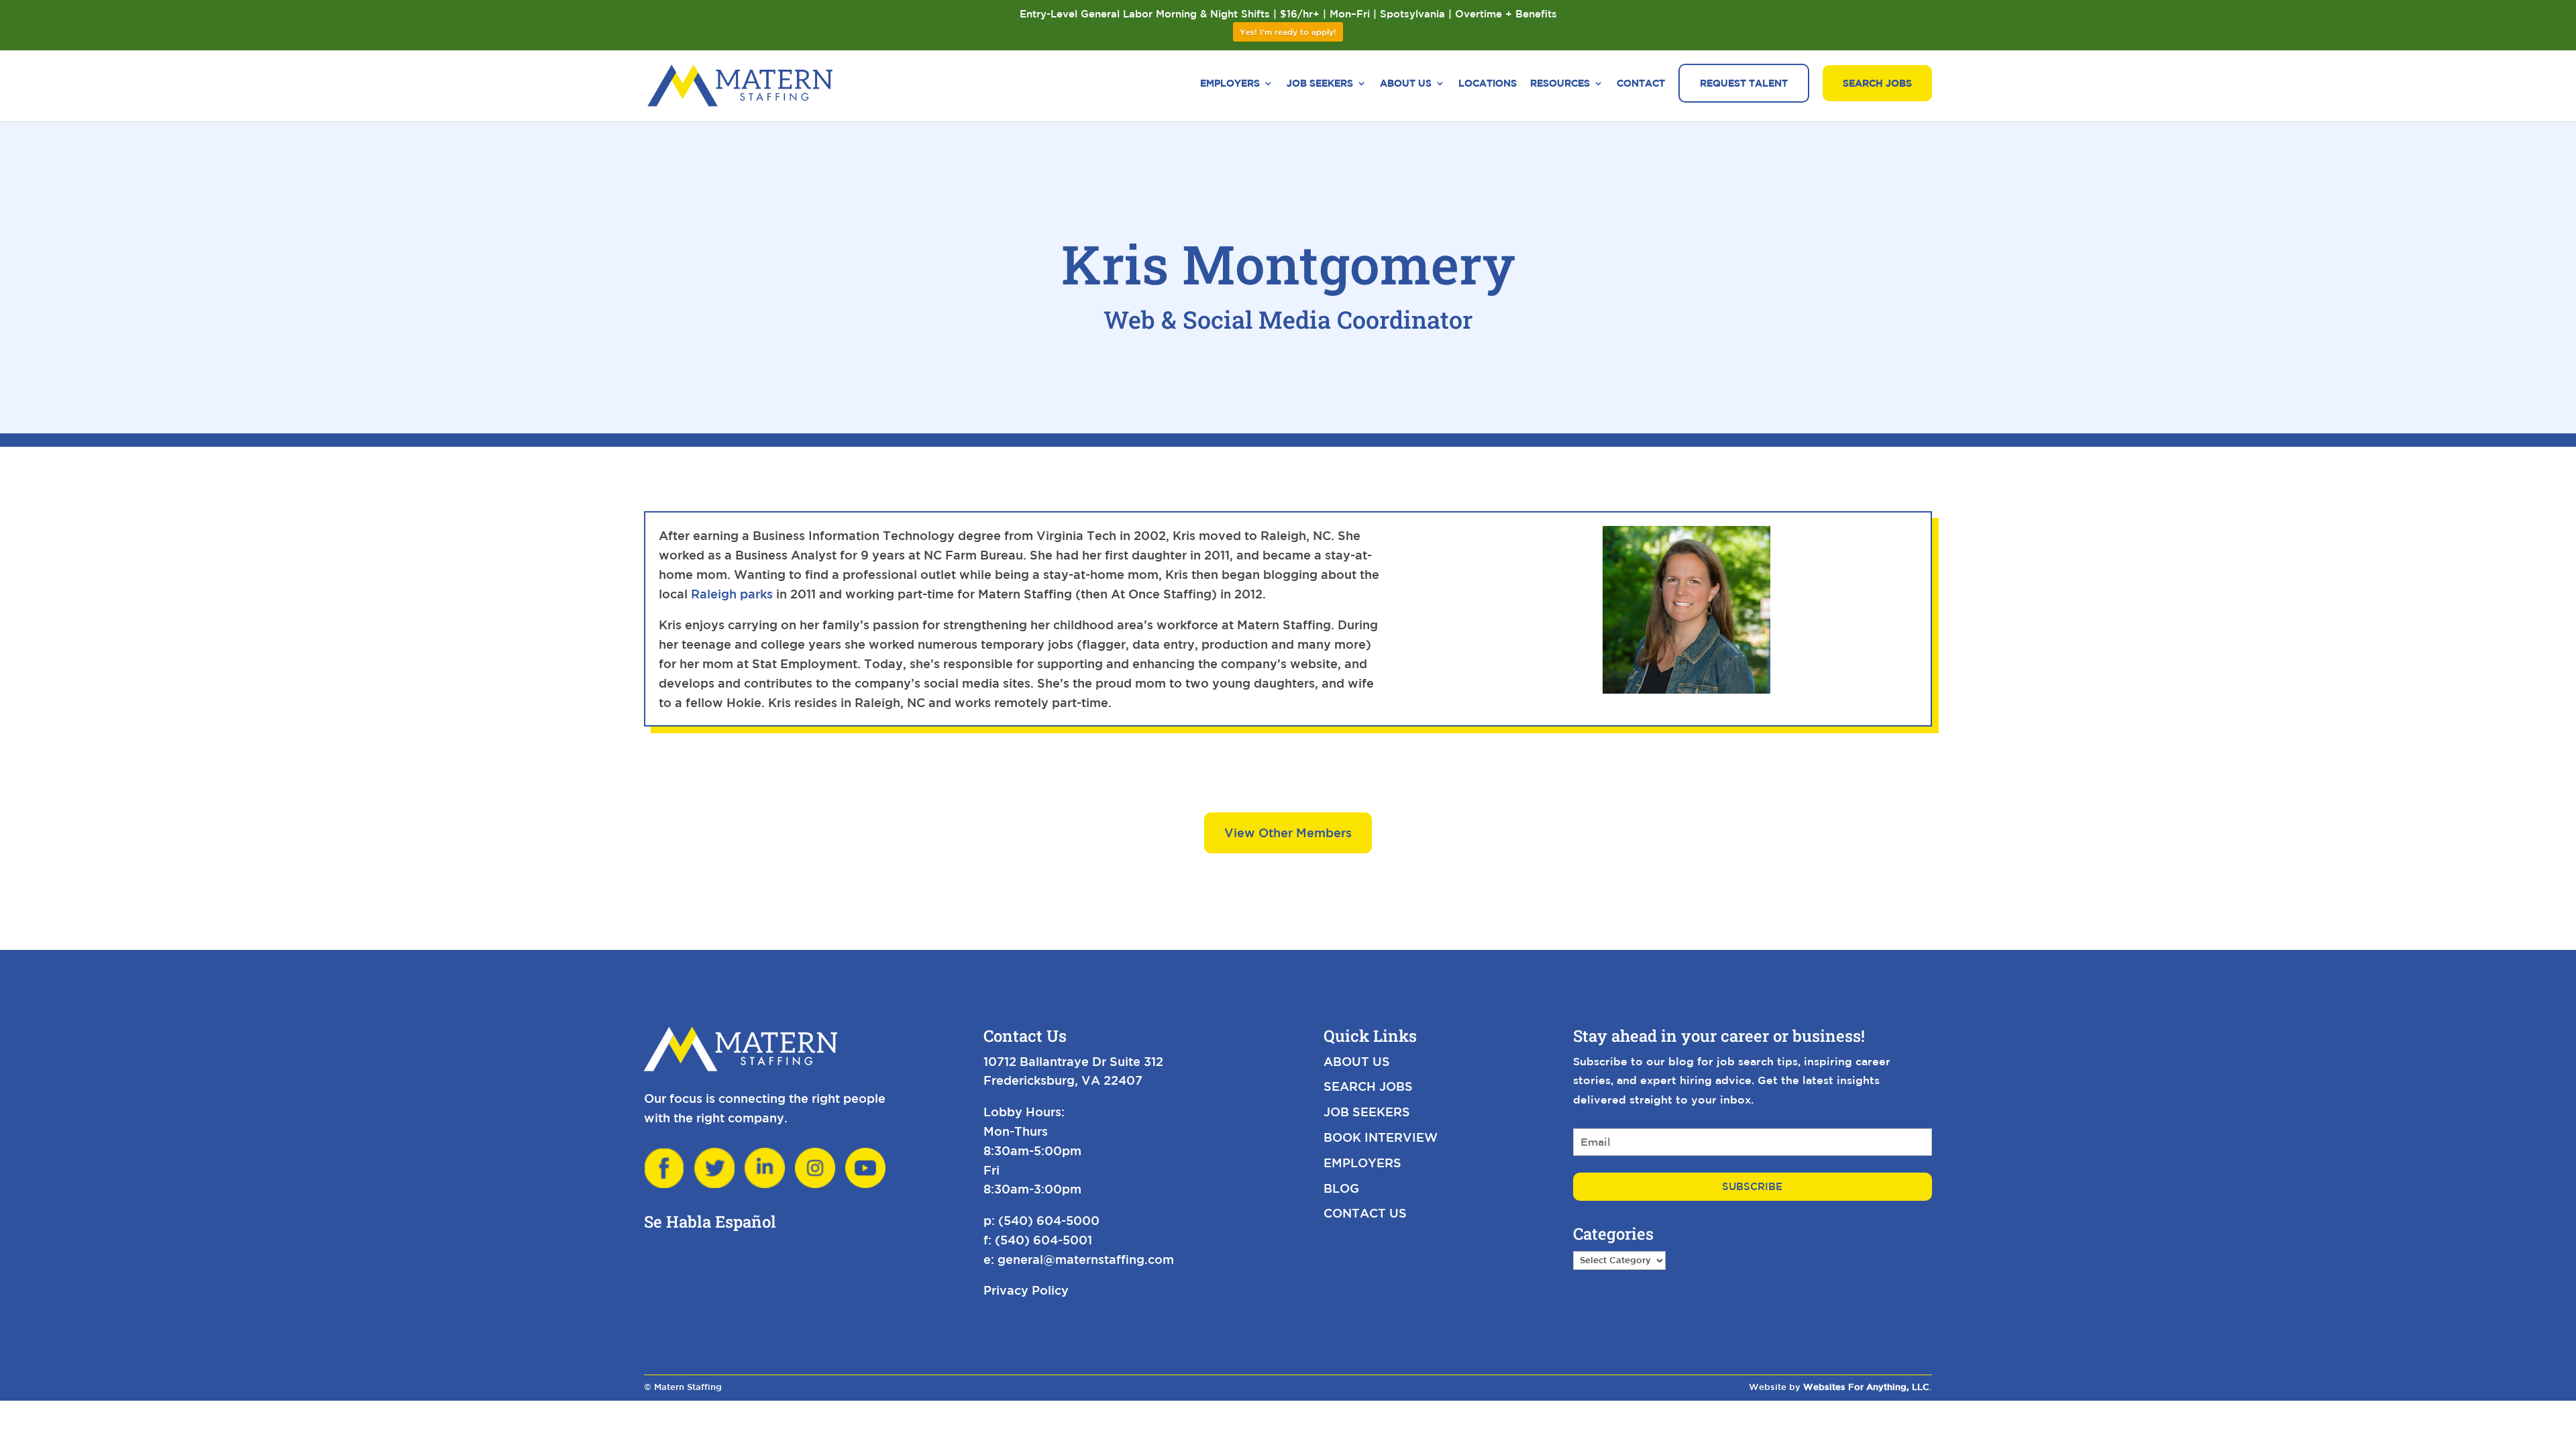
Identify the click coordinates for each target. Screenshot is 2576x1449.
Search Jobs (1877, 83)
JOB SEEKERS (1367, 1112)
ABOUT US (1357, 1061)
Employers (1230, 84)
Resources (1560, 84)
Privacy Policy (1026, 1290)
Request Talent (1744, 83)
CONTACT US (1365, 1213)
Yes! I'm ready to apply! (1288, 32)
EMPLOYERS (1362, 1163)
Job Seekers (1320, 84)
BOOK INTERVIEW (1381, 1137)
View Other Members (1288, 833)
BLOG (1341, 1188)
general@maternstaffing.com (1086, 1259)
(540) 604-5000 (1049, 1220)
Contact (1641, 84)
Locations (1488, 84)
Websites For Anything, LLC (1866, 1387)
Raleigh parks (732, 594)
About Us (1406, 84)
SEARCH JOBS (1368, 1086)
